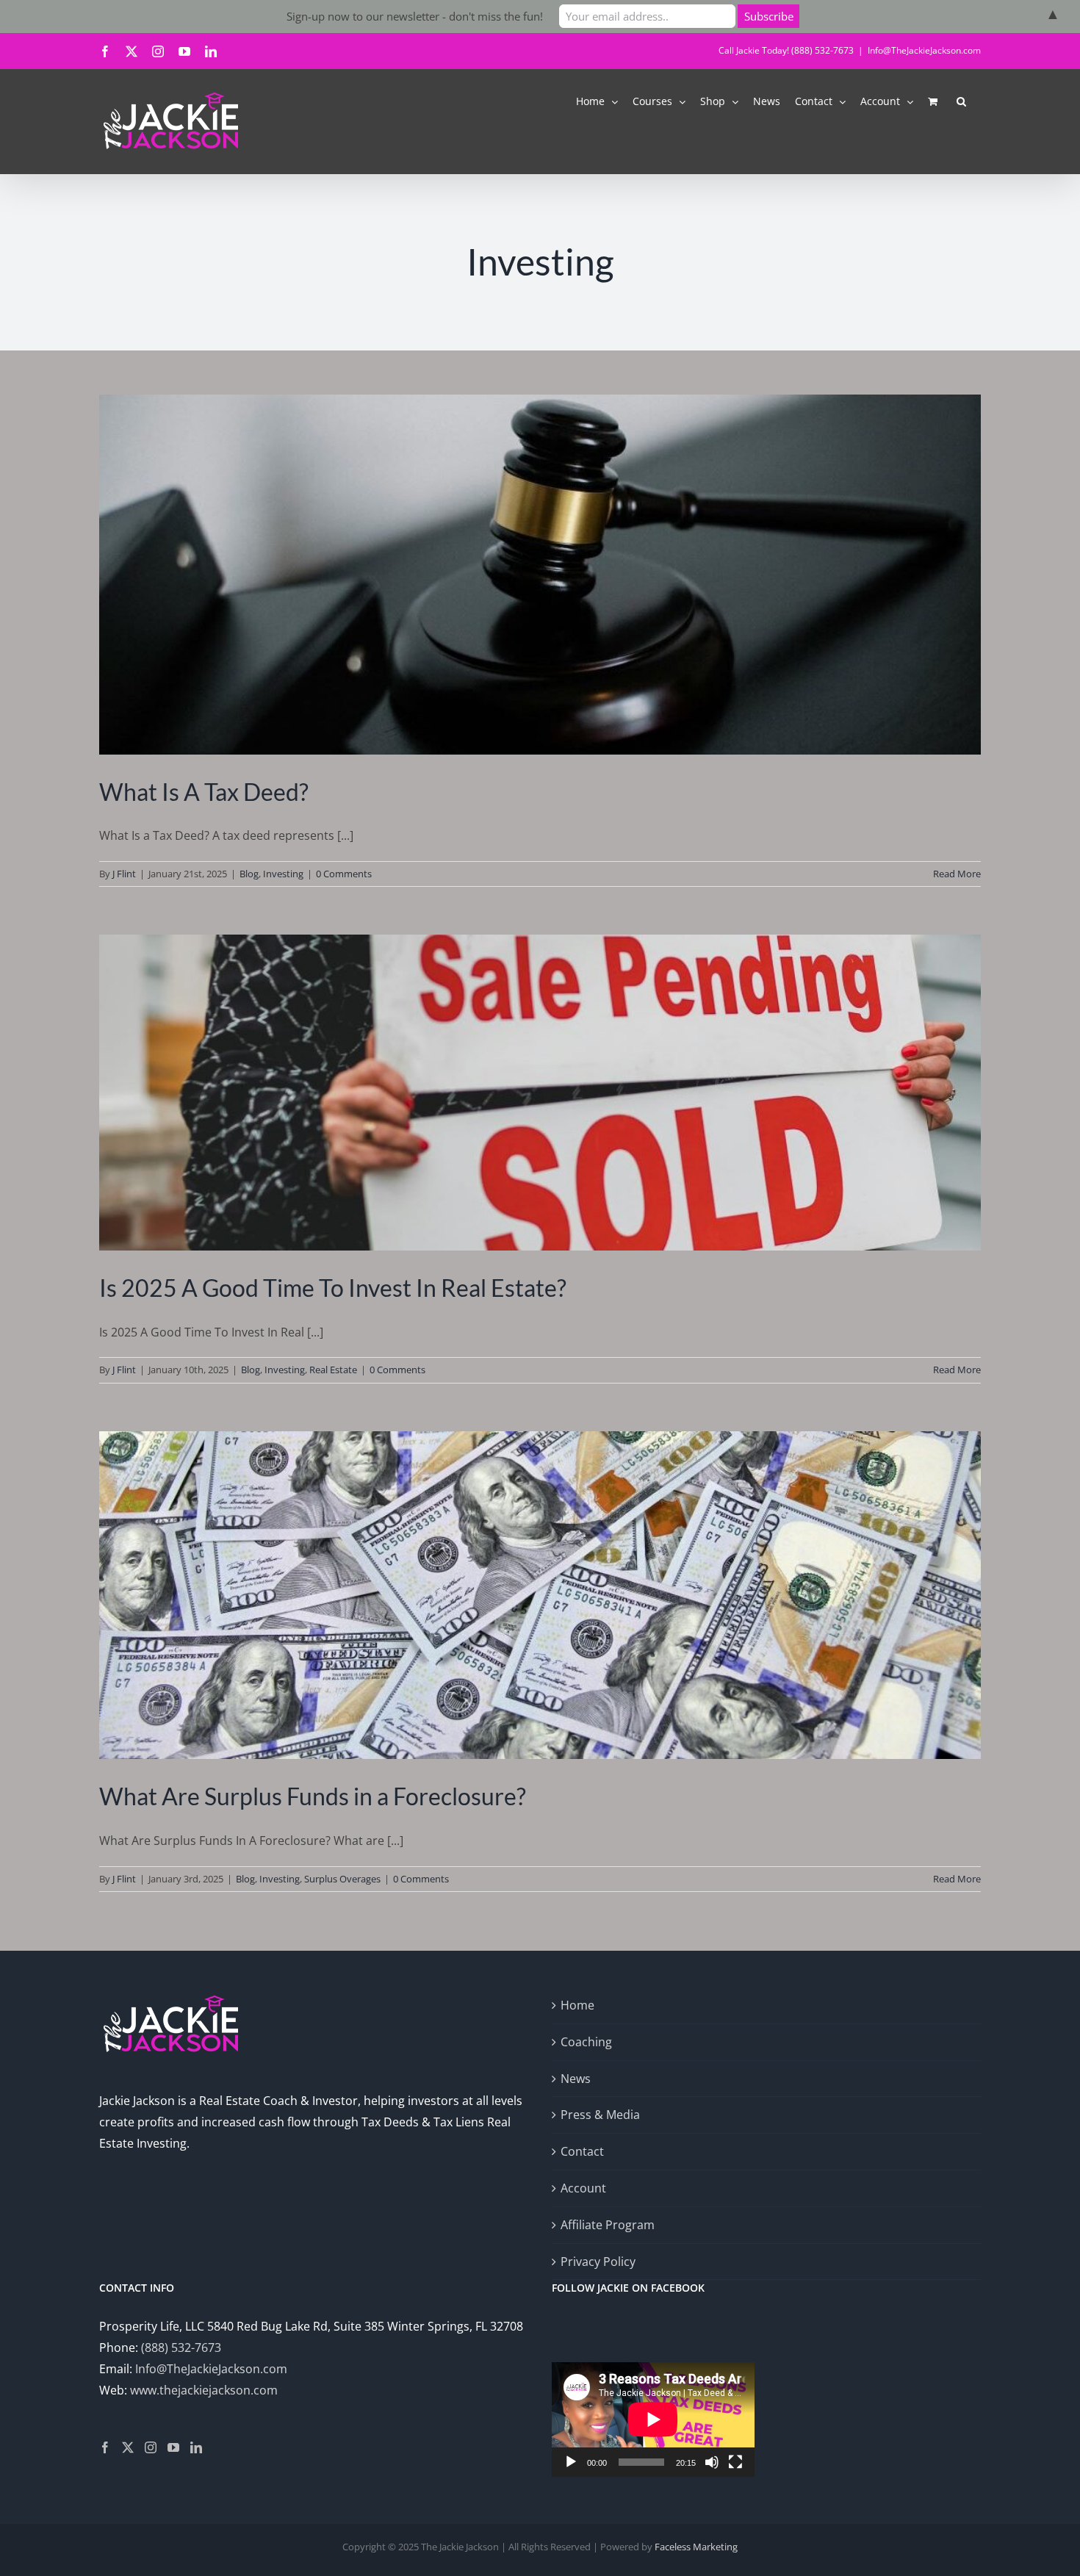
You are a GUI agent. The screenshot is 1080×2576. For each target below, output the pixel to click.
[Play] (571, 2462)
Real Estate (333, 1370)
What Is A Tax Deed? (204, 792)
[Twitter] (128, 2447)
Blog (249, 874)
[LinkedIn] (196, 2447)
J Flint (124, 874)
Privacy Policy (598, 2262)
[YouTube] (173, 2447)
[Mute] (712, 2462)
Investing (283, 874)
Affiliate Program (608, 2225)
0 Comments (344, 874)
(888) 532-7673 (181, 2347)
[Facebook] (105, 2447)
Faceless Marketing (696, 2547)
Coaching (586, 2042)
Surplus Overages (342, 1879)
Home (577, 2005)
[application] (653, 2419)
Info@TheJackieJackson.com (924, 50)
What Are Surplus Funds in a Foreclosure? (313, 1796)
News (576, 2079)
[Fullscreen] (735, 2462)
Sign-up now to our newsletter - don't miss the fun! (415, 16)
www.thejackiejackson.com (204, 2390)
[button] (961, 100)
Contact (582, 2151)
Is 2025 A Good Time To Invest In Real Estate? (333, 1288)
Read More (957, 874)
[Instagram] (151, 2447)
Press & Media (600, 2115)
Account (583, 2188)
